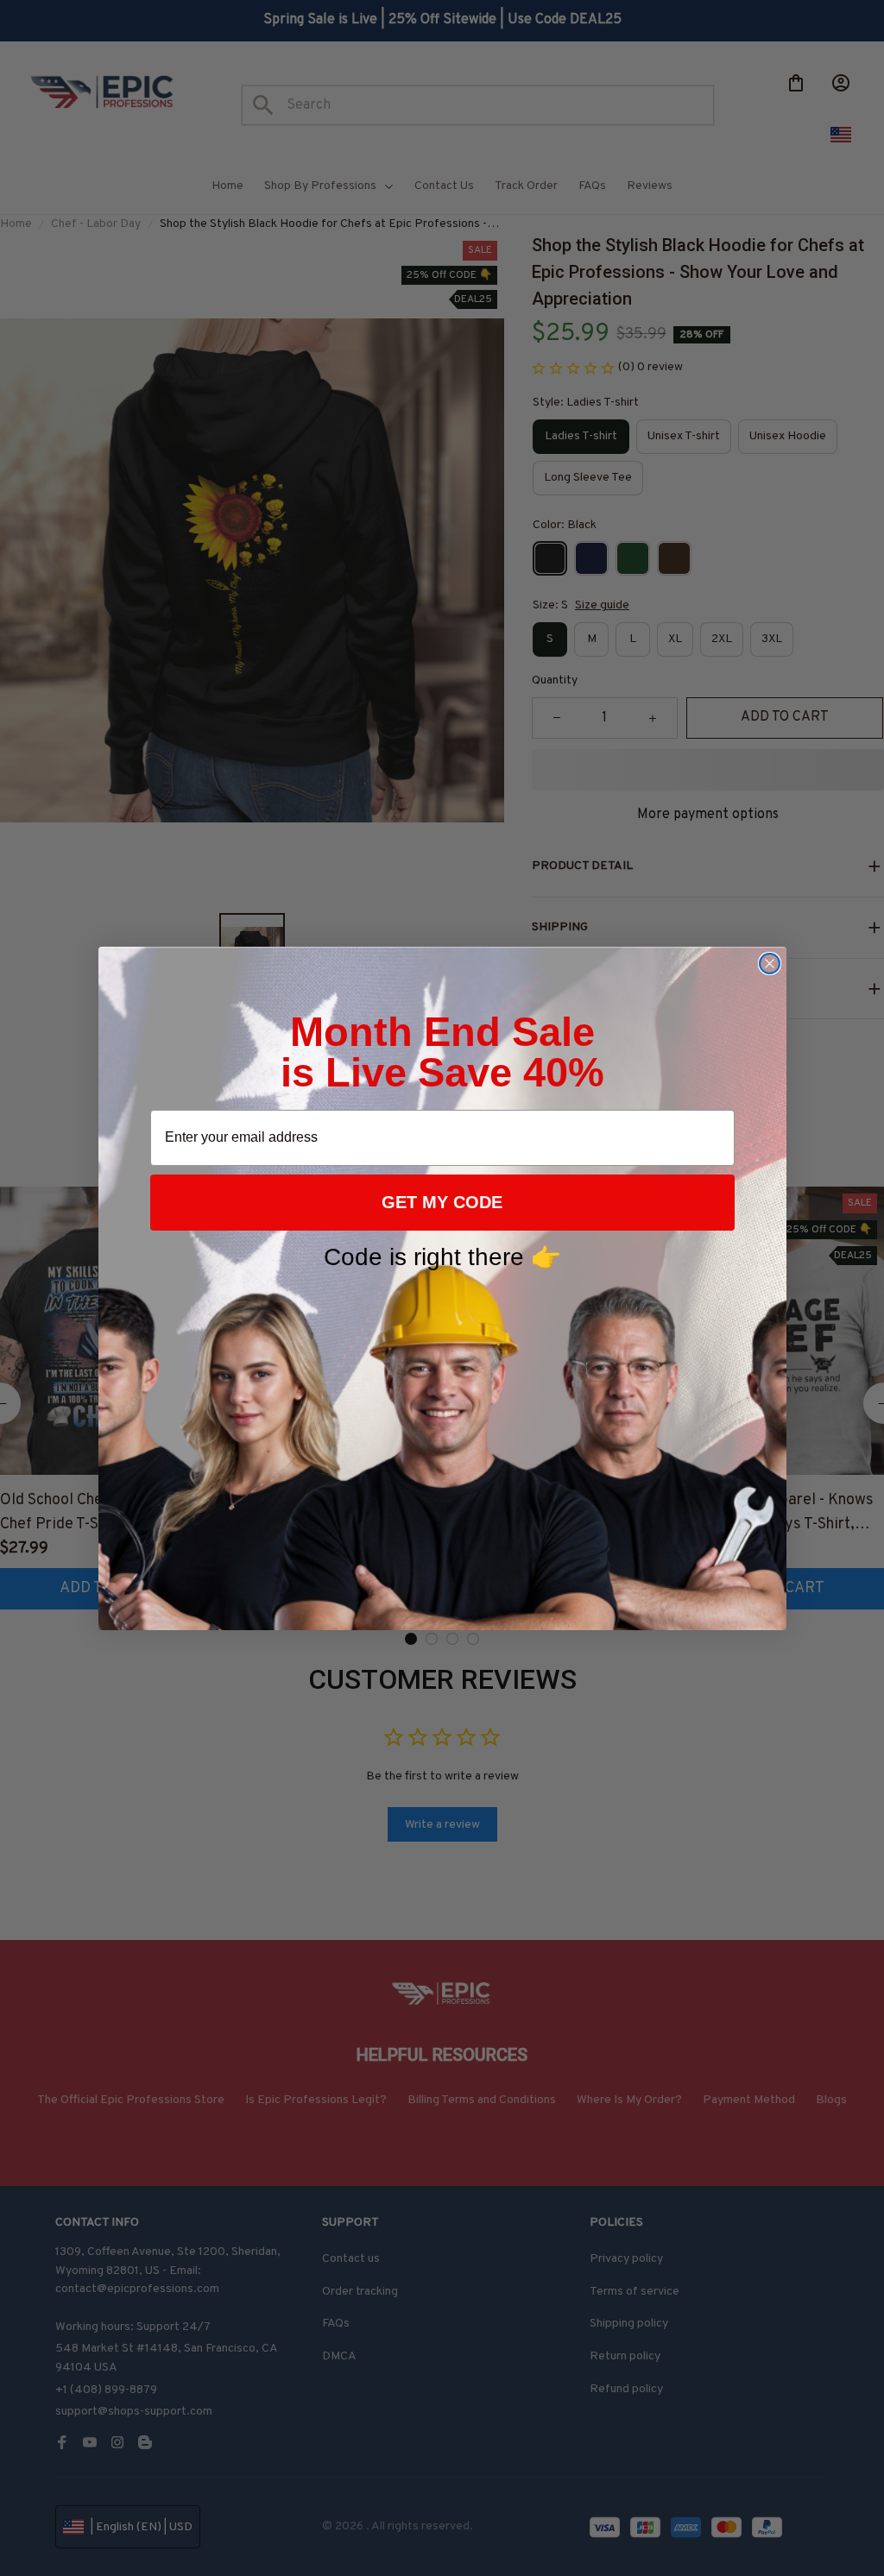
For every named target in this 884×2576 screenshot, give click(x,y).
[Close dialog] (770, 964)
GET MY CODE (442, 1202)
